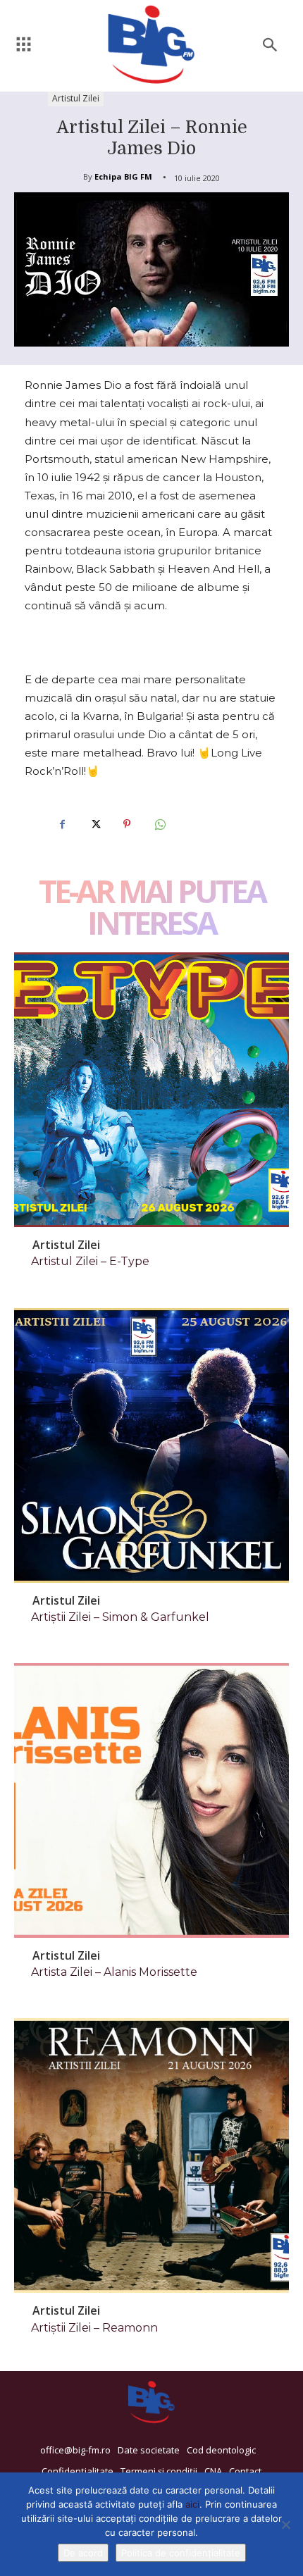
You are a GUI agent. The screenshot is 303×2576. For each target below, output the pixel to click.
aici (192, 2504)
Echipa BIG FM (123, 176)
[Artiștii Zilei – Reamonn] (151, 2155)
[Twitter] (94, 824)
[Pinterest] (127, 824)
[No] (285, 2525)
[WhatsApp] (159, 824)
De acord (83, 2553)
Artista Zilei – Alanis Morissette (114, 1972)
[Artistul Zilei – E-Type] (151, 1090)
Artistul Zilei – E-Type (90, 1261)
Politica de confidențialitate (181, 2553)
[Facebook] (62, 824)
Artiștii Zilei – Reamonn (94, 2328)
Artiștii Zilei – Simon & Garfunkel (120, 1617)
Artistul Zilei (76, 98)
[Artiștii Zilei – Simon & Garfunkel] (151, 1445)
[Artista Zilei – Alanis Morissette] (151, 1800)
